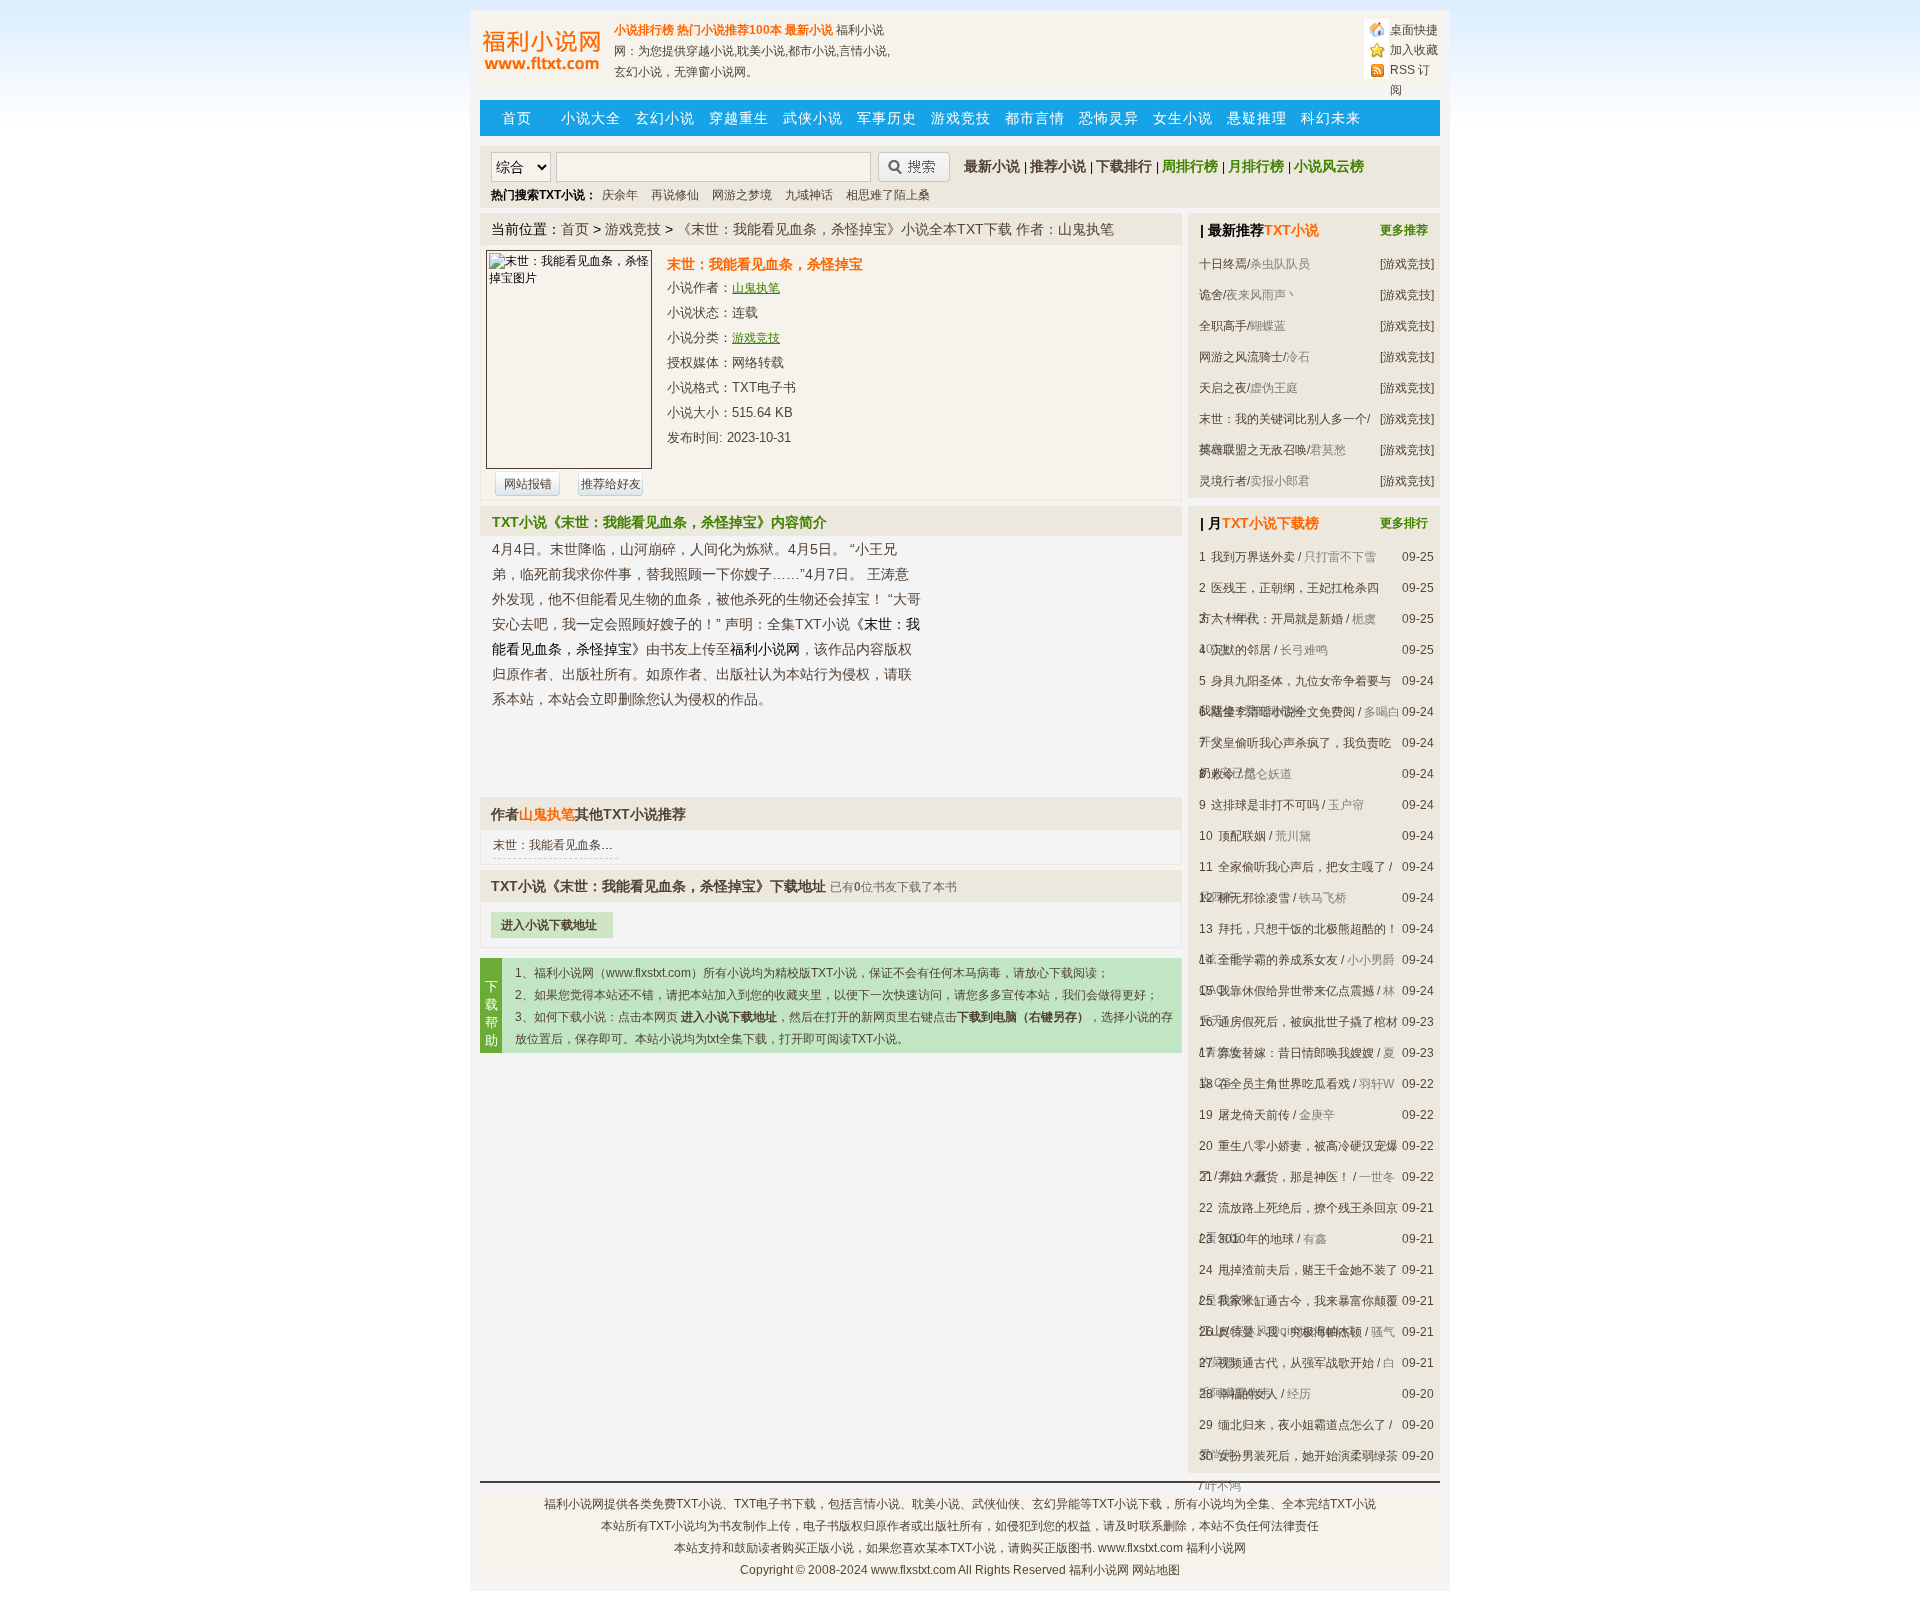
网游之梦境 (742, 195)
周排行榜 (1190, 166)
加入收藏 (1414, 50)
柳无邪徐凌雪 (1254, 898)
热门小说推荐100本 (729, 30)
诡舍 (1211, 295)
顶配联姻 (1242, 836)
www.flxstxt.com (913, 1570)
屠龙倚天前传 (1254, 1115)
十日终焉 (1223, 264)
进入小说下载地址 (549, 925)
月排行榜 (1256, 166)
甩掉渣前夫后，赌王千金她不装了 (1308, 1270)
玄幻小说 (665, 118)
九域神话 (809, 195)
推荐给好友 (611, 484)
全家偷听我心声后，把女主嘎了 (1302, 867)
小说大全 (591, 118)
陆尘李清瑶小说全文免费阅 (1283, 712)
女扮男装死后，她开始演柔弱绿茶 (1308, 1456)
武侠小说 (813, 118)
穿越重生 (739, 118)
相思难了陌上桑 (888, 195)
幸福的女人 (1248, 1394)
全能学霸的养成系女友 (1278, 960)
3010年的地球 (1256, 1239)
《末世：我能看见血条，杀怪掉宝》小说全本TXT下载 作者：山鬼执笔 (895, 229)
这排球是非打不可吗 (1265, 805)
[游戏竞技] (1407, 264)
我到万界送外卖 (1253, 557)
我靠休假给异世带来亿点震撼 (1296, 991)
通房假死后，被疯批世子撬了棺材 (1308, 1022)
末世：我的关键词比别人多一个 (1283, 419)
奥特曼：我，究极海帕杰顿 (1290, 1332)
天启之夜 (1223, 388)
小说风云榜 (1329, 166)
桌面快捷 (1414, 30)
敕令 (1223, 774)
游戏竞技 (961, 118)
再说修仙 (675, 195)
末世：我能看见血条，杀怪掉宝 (577, 845)
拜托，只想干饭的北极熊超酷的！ (1308, 929)
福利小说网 (574, 1504)
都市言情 (1035, 118)
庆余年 (620, 195)
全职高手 (1223, 326)
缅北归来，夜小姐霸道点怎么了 (1302, 1425)
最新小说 (809, 30)
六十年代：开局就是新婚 (1277, 619)
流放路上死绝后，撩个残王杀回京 (1308, 1208)
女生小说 (1183, 118)
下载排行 (1124, 166)
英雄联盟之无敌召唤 (1253, 450)
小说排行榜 (644, 30)
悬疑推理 (1257, 118)
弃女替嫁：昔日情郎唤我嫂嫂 (1296, 1053)
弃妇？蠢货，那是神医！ (1284, 1177)
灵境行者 (1223, 481)
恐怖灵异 (1109, 118)
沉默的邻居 (1241, 650)
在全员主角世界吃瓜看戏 (1284, 1084)
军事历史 (887, 118)
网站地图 (1156, 1570)
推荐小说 (1058, 166)
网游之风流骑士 (1241, 357)
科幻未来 (1331, 118)
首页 (517, 118)
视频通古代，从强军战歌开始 (1296, 1363)
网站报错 (528, 484)
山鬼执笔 (756, 288)
